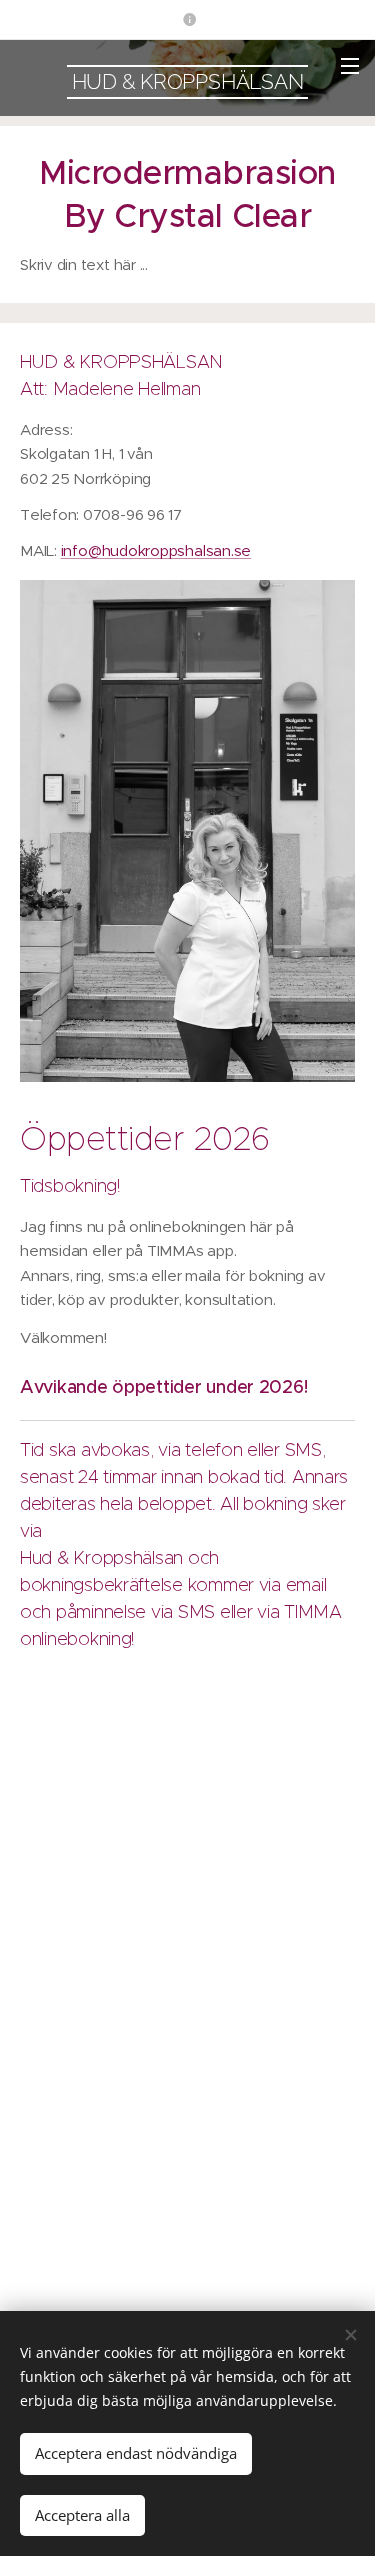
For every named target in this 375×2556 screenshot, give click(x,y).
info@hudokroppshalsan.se (156, 550)
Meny (350, 65)
